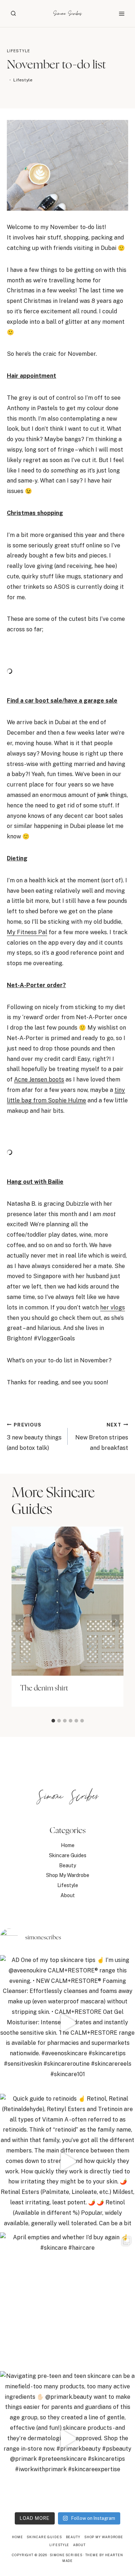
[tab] (53, 1721)
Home (68, 1845)
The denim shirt (44, 1688)
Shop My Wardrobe (68, 1875)
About (68, 1895)
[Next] (116, 1620)
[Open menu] (121, 14)
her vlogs (112, 1307)
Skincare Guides (68, 1855)
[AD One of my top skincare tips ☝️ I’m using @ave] (67, 2023)
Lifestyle (18, 51)
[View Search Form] (13, 13)
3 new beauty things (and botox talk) (34, 1437)
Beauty (67, 1865)
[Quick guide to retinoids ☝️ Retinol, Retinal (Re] (67, 2161)
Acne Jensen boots (39, 1079)
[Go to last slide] (19, 1620)
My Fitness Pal (27, 932)
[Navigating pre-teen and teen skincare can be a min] (67, 2439)
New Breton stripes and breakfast (102, 1437)
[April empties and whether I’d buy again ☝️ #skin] (67, 2300)
